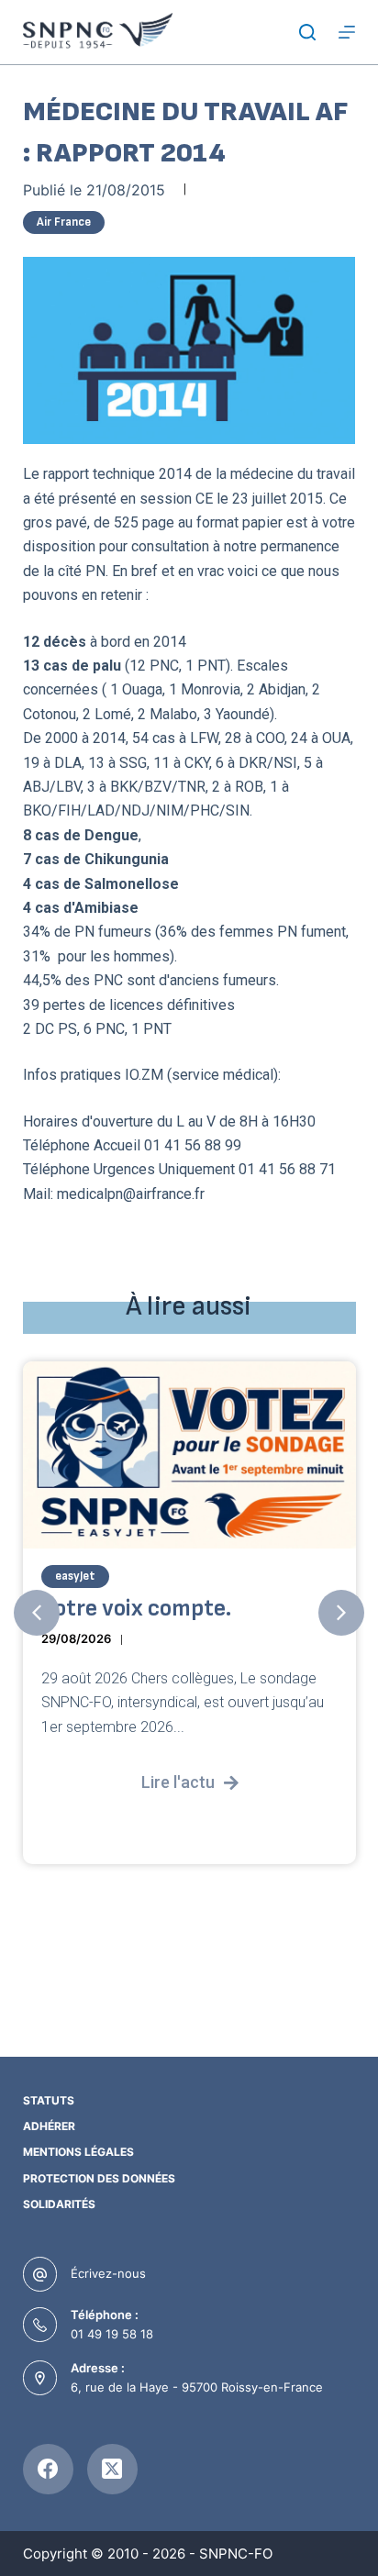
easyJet (75, 1576)
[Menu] (347, 32)
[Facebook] (48, 2469)
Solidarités (59, 2204)
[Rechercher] (307, 32)
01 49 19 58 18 (112, 2334)
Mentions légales (78, 2152)
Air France (64, 222)
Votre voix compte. (136, 1609)
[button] (37, 1613)
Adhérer (49, 2126)
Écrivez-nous (108, 2273)
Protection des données (99, 2178)
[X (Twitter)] (112, 2469)
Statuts (49, 2100)
